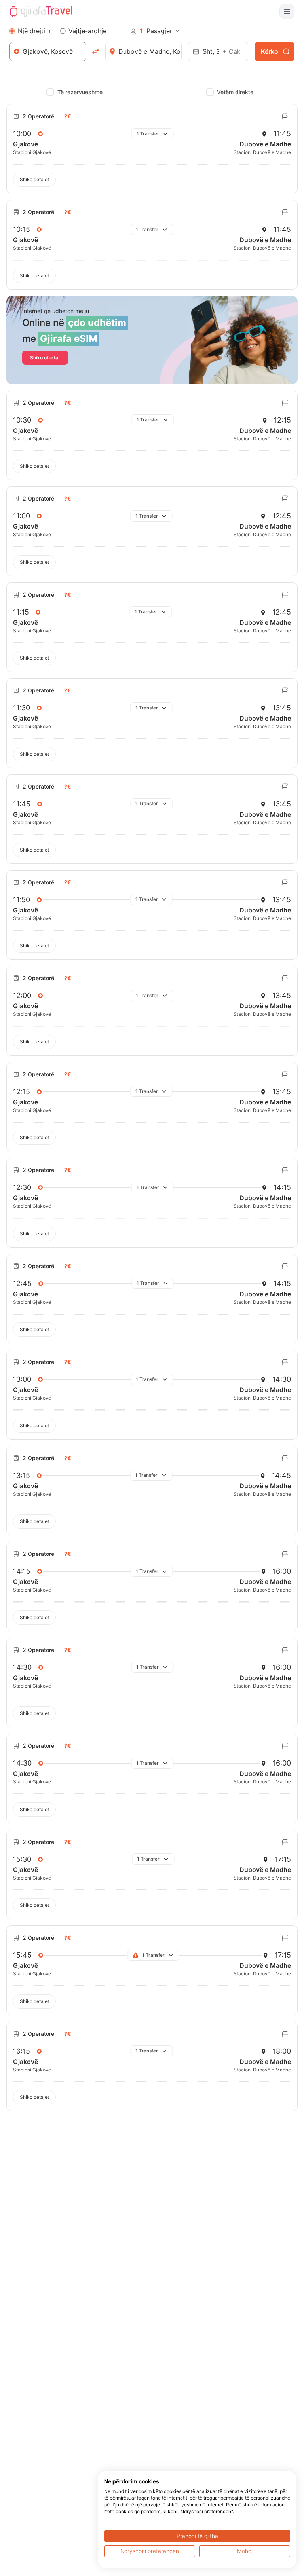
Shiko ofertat (45, 358)
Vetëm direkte (235, 92)
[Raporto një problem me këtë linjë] (285, 116)
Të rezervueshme (80, 92)
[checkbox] (50, 92)
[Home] (41, 11)
